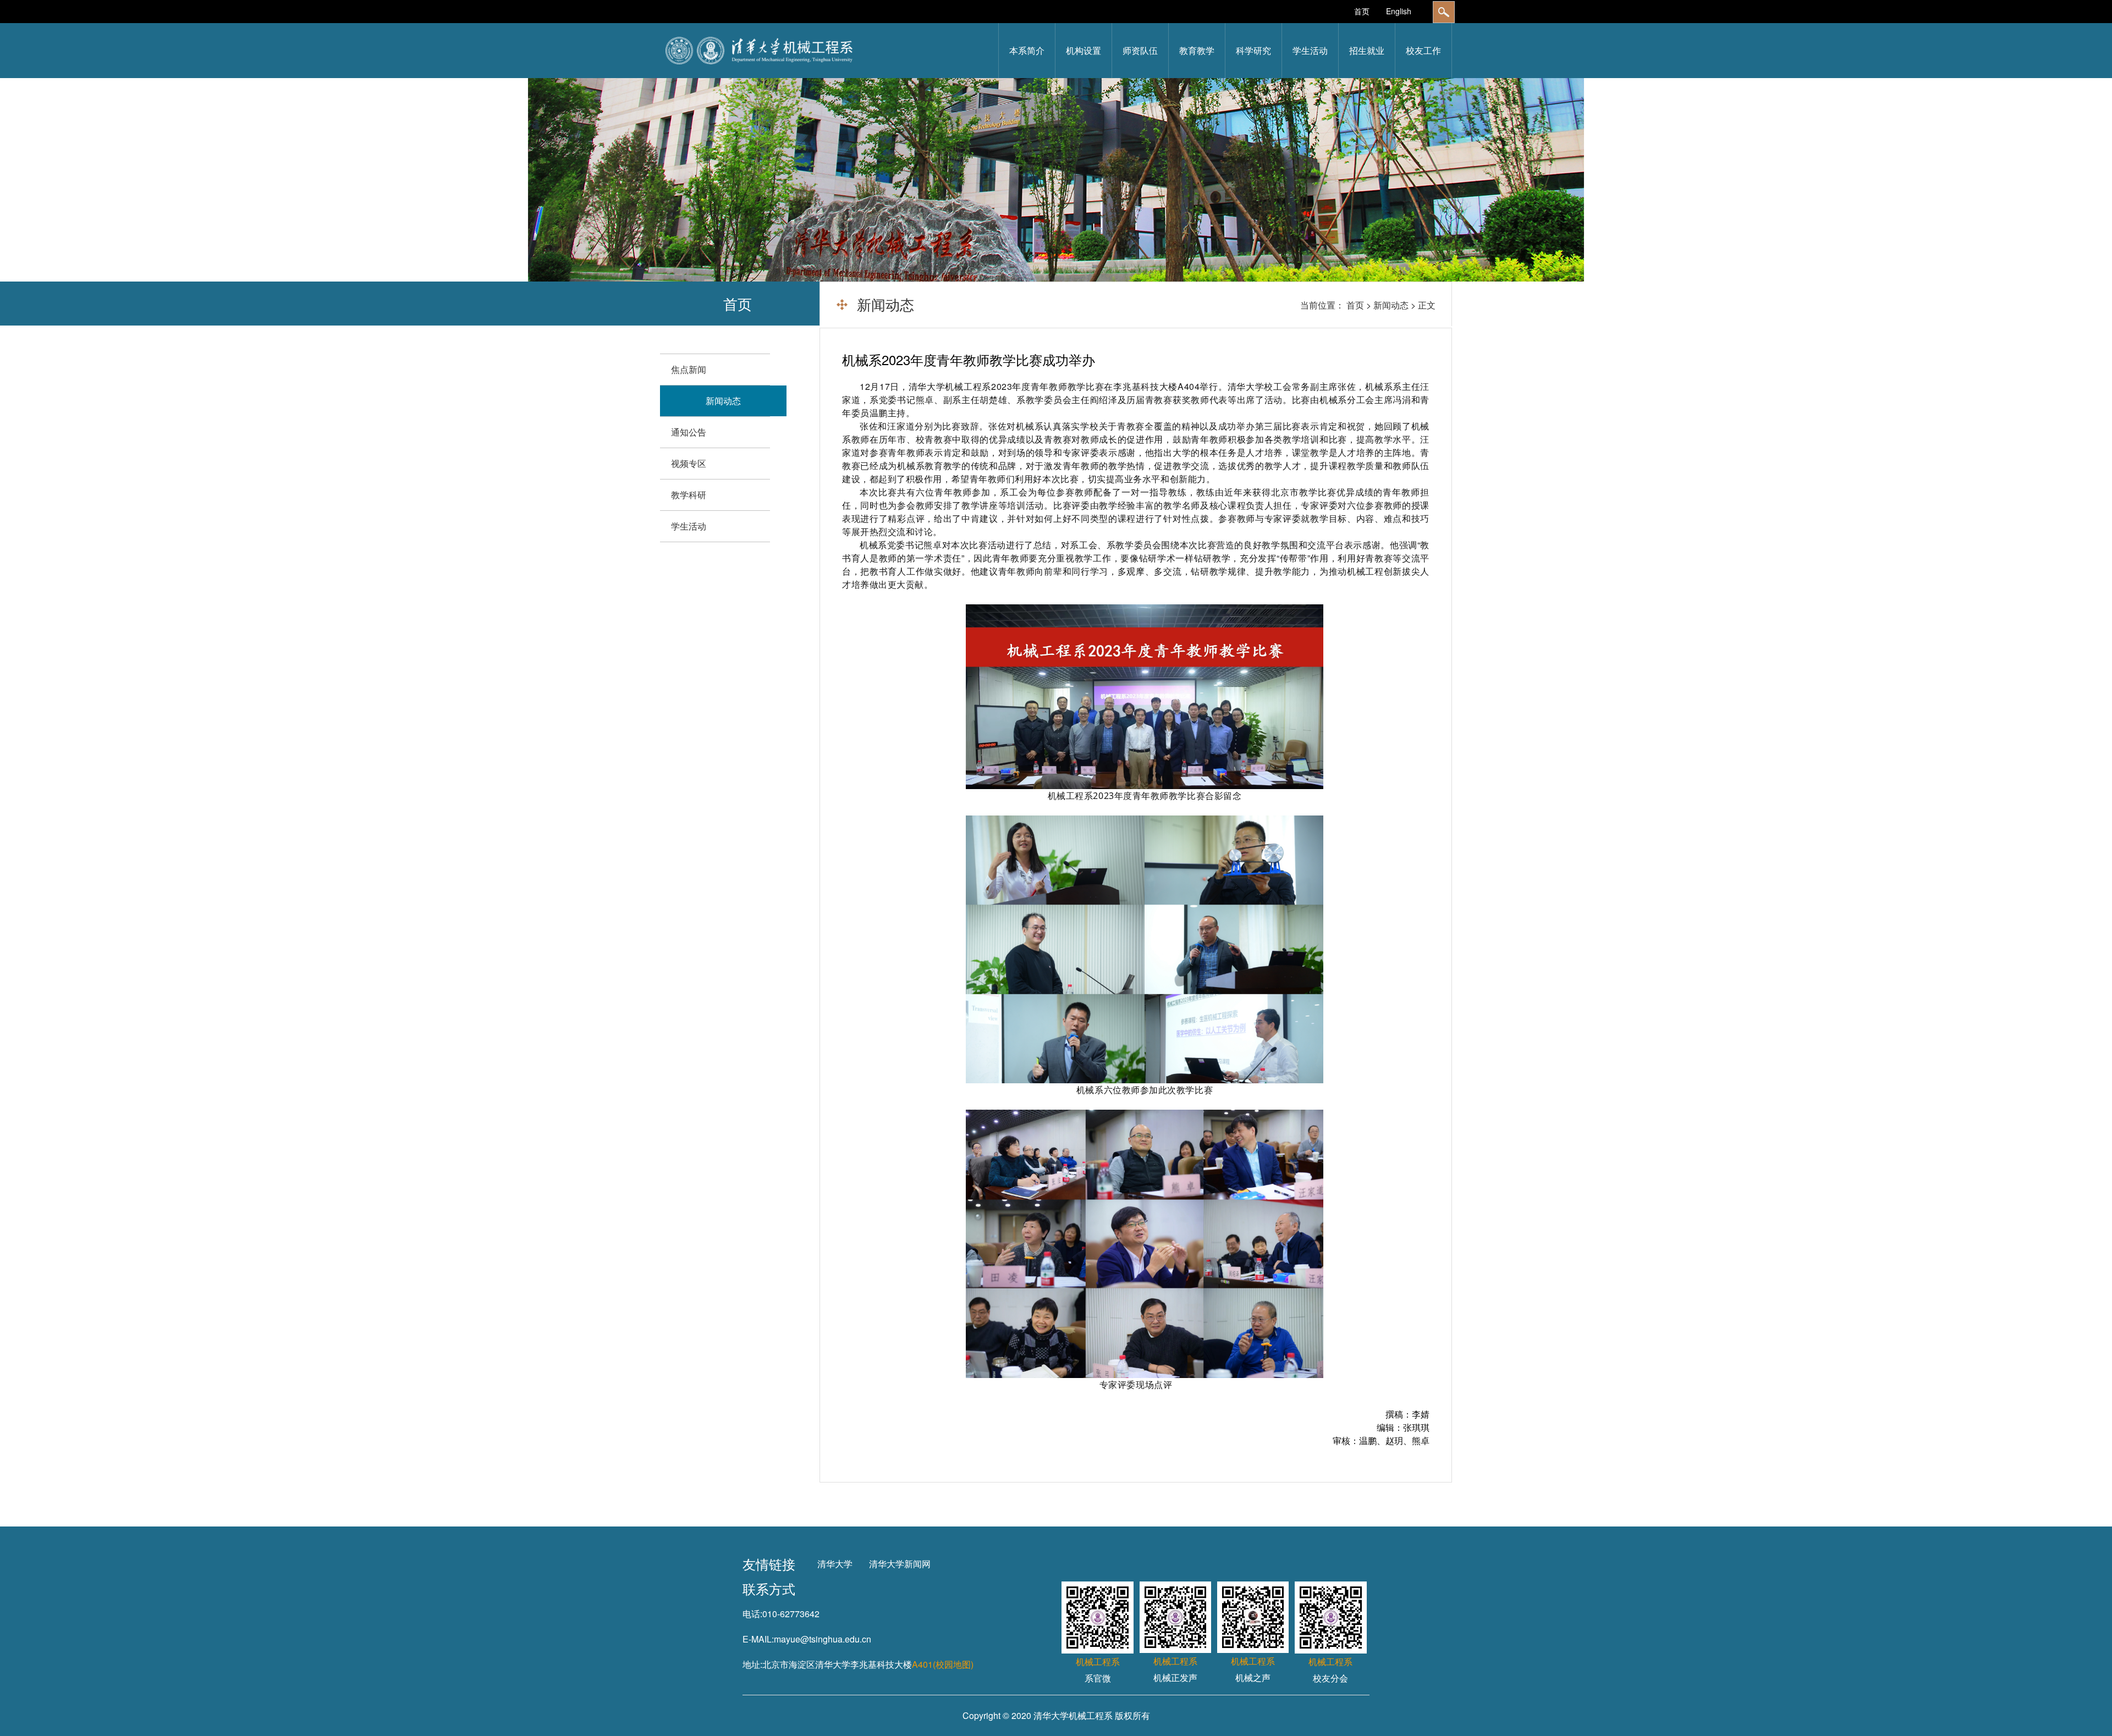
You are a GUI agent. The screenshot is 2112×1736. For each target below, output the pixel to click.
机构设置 (1083, 50)
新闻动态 (1391, 305)
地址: (752, 1664)
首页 (1362, 11)
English (1399, 11)
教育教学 (1197, 50)
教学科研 (689, 495)
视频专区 (689, 463)
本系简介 (1027, 50)
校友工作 (1423, 50)
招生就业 (1367, 50)
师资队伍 (1140, 50)
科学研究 (1253, 50)
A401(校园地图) (943, 1664)
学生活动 (1310, 50)
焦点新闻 (689, 369)
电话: (752, 1614)
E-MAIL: (758, 1639)
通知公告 (689, 432)
